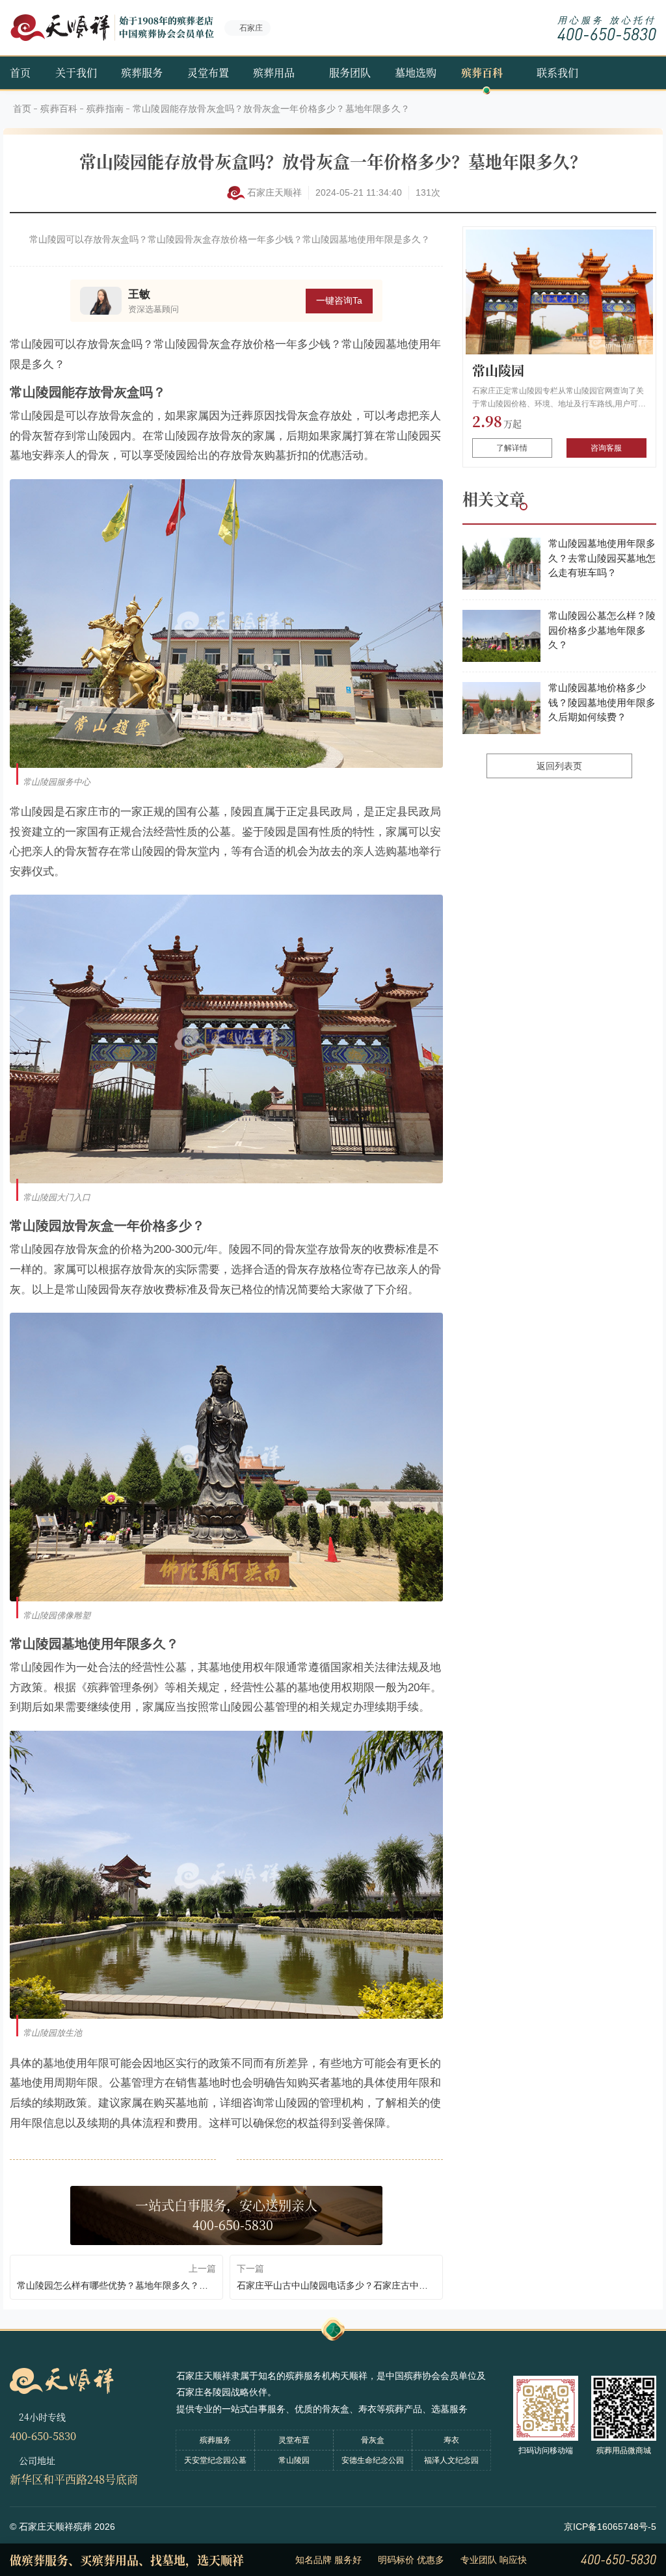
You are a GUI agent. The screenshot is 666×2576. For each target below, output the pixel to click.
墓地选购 (416, 72)
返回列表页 (559, 766)
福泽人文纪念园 (451, 2460)
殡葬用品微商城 (624, 2451)
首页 (20, 72)
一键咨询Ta (339, 300)
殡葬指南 (105, 109)
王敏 (139, 294)
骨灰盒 (373, 2440)
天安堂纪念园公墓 (215, 2460)
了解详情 (512, 448)
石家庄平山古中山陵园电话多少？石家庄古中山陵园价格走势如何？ (336, 2285)
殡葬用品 (274, 72)
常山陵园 (498, 370)
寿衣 (451, 2440)
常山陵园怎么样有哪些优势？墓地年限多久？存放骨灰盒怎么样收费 (116, 2285)
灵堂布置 (208, 72)
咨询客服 (606, 448)
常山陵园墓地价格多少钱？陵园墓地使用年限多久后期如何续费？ (602, 702)
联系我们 (557, 72)
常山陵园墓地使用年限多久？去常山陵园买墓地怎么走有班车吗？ (602, 558)
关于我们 (76, 72)
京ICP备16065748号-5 (610, 2527)
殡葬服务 (142, 72)
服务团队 (350, 72)
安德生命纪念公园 (373, 2460)
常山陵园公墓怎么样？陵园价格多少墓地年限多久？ (602, 630)
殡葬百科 (482, 72)
